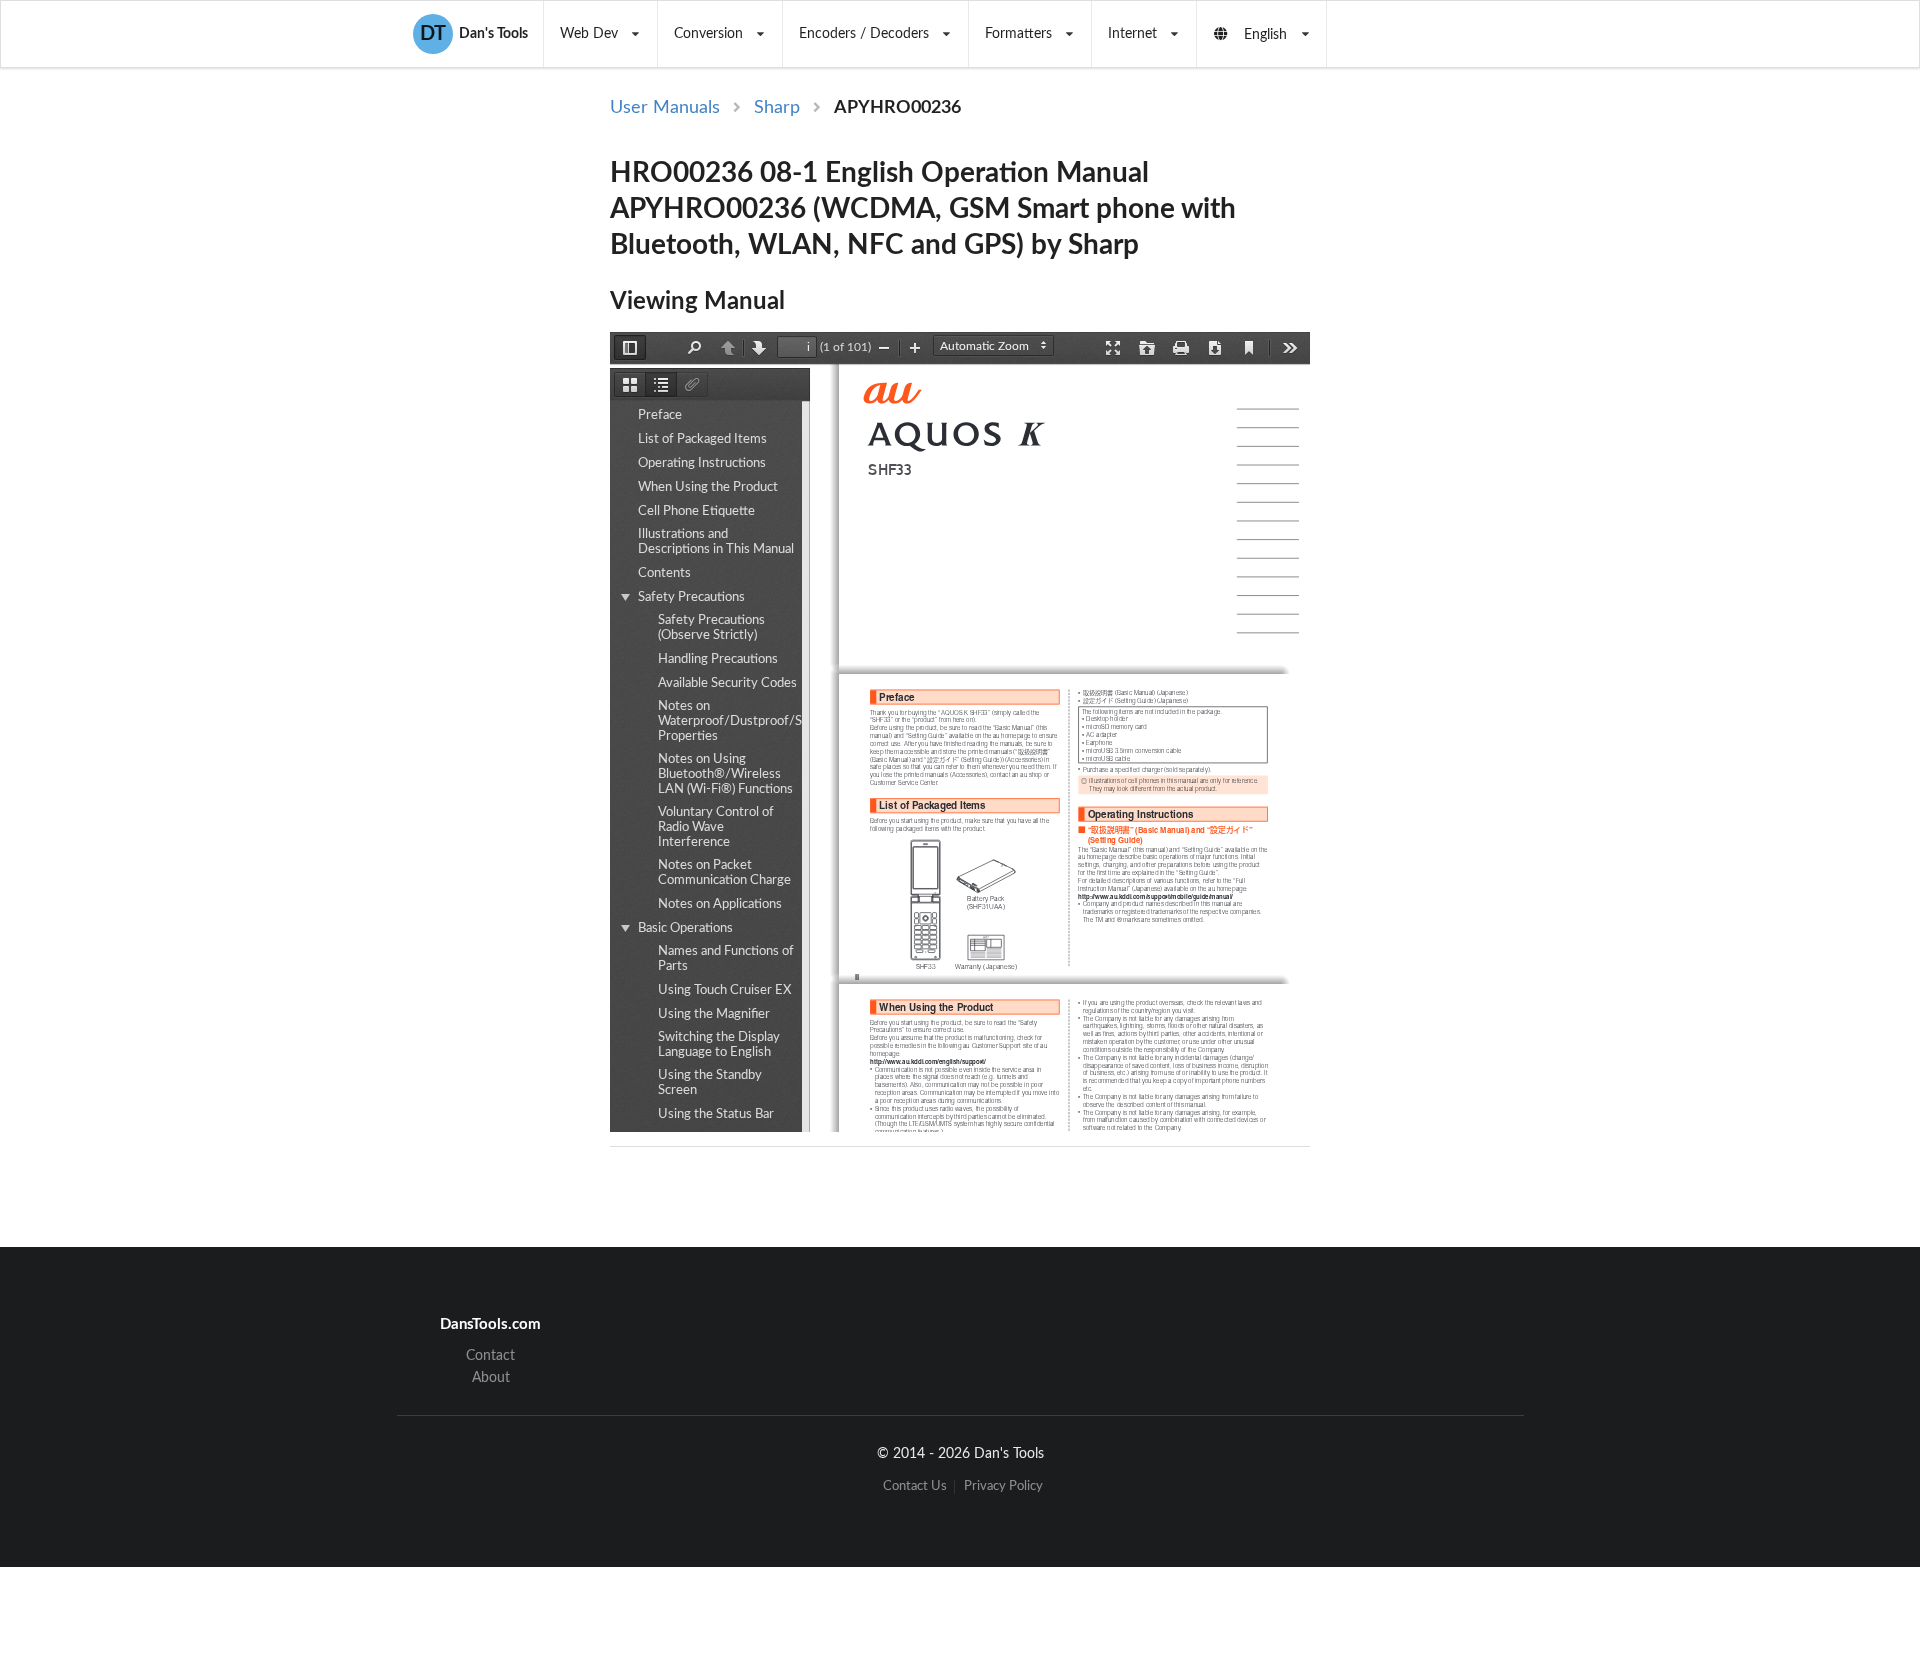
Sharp (777, 108)
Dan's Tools (474, 34)
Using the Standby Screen (710, 1083)
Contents (664, 573)
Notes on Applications (720, 904)
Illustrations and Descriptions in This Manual (716, 542)
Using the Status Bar (716, 1114)
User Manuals (665, 108)
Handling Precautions (718, 659)
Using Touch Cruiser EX (724, 990)
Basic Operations (685, 928)
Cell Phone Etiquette (696, 511)
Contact (490, 1356)
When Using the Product (708, 487)
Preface (660, 415)
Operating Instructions (702, 463)
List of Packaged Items (702, 439)
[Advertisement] (1478, 422)
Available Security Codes (727, 683)
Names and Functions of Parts (726, 959)
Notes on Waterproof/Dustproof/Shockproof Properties (759, 721)
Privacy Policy (1003, 1486)
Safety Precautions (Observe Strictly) (711, 628)
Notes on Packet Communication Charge (724, 873)
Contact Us (915, 1486)
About (491, 1378)
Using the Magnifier (714, 1014)
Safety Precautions (691, 597)
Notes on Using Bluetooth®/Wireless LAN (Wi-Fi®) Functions (725, 774)
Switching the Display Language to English (719, 1045)
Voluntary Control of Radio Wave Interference (716, 827)
